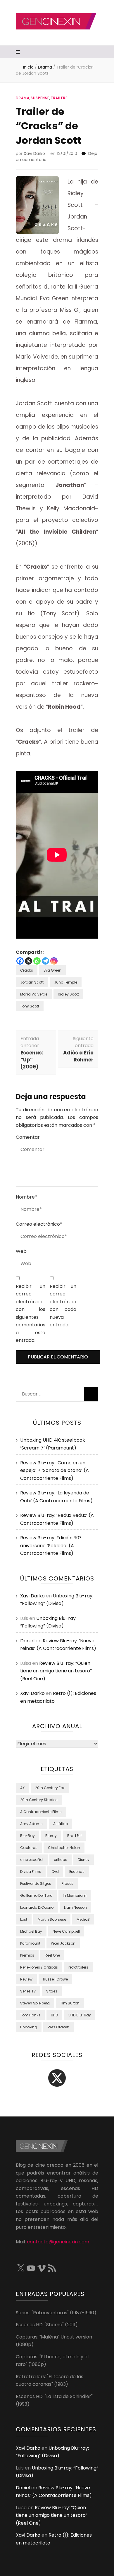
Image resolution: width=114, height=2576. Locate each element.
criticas (61, 1860)
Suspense (40, 98)
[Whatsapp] (37, 961)
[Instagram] (54, 961)
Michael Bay (31, 1931)
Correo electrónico (39, 1224)
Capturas (29, 1848)
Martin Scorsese (52, 1919)
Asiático (61, 1824)
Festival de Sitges (36, 1883)
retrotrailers (78, 1967)
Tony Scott (30, 1006)
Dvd (55, 1872)
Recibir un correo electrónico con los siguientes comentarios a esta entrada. (31, 1313)
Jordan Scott (32, 982)
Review (26, 1979)
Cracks (27, 970)
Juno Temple (66, 982)
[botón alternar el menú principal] (19, 52)
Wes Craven (58, 2027)
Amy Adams (31, 1824)
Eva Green (52, 970)
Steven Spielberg (35, 2003)
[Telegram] (45, 961)
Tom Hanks (30, 2015)
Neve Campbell (66, 1931)
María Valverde (34, 994)
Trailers (59, 98)
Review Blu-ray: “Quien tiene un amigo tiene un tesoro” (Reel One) (56, 1671)
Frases (68, 1883)
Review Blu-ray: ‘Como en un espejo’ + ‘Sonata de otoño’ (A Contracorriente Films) (55, 1470)
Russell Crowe (55, 1979)
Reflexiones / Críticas (39, 1967)
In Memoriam (75, 1895)
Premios (27, 1955)
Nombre (26, 1197)
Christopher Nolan (64, 1848)
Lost (24, 1919)
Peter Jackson (63, 1943)
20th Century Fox (50, 1788)
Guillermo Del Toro (36, 1895)
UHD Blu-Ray (80, 2015)
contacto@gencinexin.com (58, 2242)
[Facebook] (20, 961)
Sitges (52, 1991)
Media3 (83, 1919)
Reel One (52, 1955)
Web (21, 1251)
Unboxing (29, 2027)
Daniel (27, 1641)
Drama (23, 98)
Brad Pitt (75, 1836)
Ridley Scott (68, 994)
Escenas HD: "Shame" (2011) (47, 2325)
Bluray (51, 1836)
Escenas (77, 1872)
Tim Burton (70, 2003)
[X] (28, 961)
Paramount (30, 1943)
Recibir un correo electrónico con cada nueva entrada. (63, 1306)
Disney (84, 1860)
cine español (32, 1860)
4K (22, 1788)
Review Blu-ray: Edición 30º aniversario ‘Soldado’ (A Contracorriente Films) (51, 1545)
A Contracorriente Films (41, 1812)
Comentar (28, 1137)
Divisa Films (31, 1872)
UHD (54, 2015)
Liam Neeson (75, 1907)
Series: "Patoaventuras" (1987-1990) (56, 2313)
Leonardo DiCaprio (37, 1907)
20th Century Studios (39, 1800)
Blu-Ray (27, 1836)
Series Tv (28, 1991)
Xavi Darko (34, 153)
